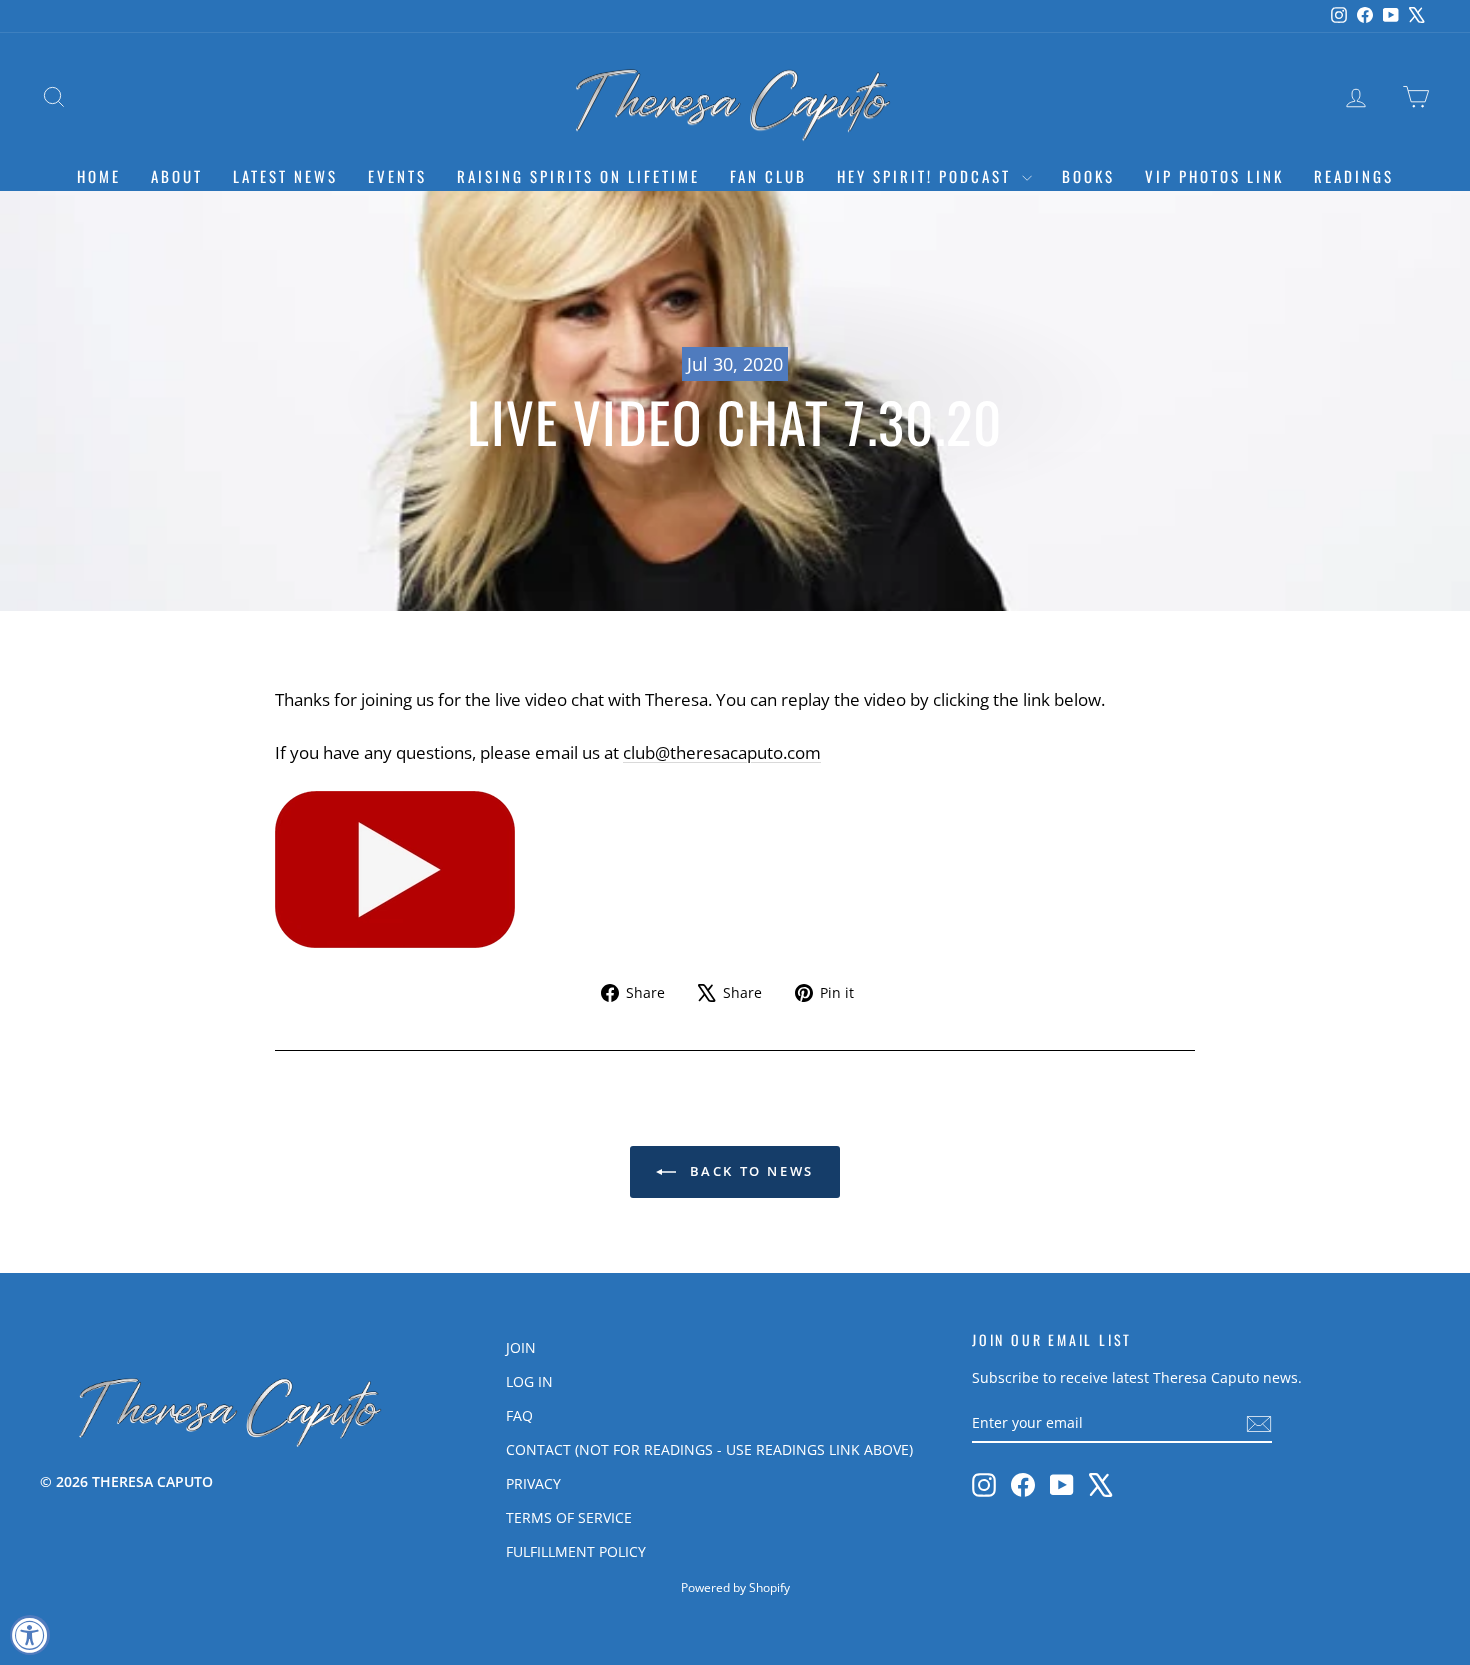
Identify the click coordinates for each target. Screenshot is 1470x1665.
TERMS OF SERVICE (569, 1517)
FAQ (519, 1415)
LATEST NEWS (285, 176)
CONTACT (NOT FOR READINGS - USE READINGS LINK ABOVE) (709, 1449)
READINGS (1354, 176)
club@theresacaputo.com (722, 752)
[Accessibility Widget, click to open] (30, 1635)
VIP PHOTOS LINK (1214, 176)
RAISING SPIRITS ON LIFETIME (578, 176)
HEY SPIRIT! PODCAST (927, 176)
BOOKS (1088, 176)
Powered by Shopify (735, 1587)
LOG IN (529, 1381)
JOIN (521, 1347)
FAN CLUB (768, 176)
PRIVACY (533, 1483)
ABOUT (177, 176)
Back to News (749, 1171)
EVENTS (397, 176)
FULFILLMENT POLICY (576, 1551)
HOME (99, 176)
